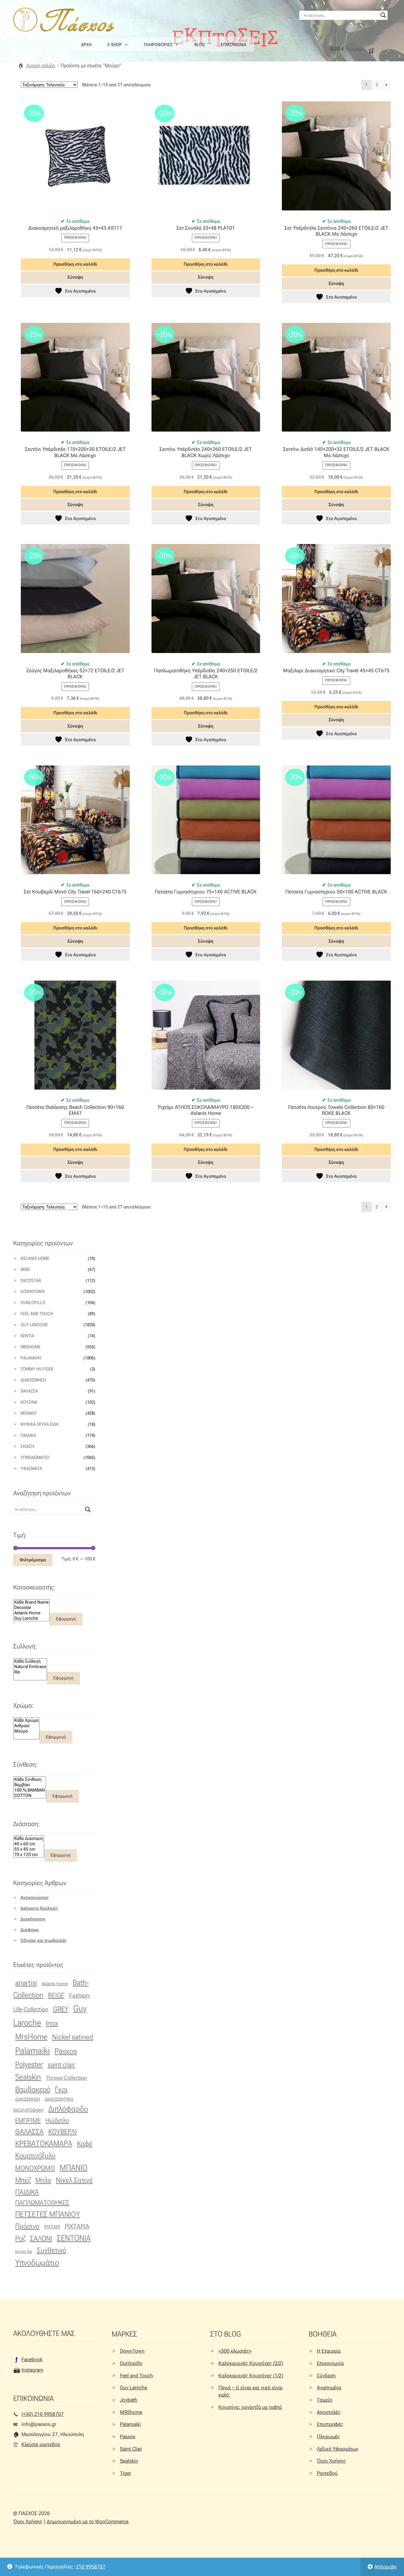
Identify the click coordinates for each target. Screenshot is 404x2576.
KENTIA (27, 1336)
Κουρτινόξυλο (35, 2156)
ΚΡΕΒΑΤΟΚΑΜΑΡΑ (44, 2144)
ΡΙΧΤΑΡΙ (52, 2227)
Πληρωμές (328, 2437)
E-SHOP (115, 45)
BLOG (200, 45)
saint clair (61, 2065)
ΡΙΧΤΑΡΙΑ (77, 2226)
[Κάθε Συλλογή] (30, 1661)
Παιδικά (28, 1435)
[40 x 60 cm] (29, 1844)
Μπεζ (23, 2180)
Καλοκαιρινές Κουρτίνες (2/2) (251, 2363)
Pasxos (66, 2051)
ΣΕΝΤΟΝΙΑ (74, 2238)
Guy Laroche (134, 2388)
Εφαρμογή (66, 1619)
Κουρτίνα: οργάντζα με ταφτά (250, 2407)
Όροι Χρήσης (331, 2461)
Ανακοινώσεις (35, 1897)
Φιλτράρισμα (33, 1560)
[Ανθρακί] (26, 1726)
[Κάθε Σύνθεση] (30, 1779)
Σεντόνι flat (24, 2252)
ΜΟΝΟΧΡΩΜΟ (35, 2168)
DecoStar (31, 1280)
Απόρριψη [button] (386, 2567)
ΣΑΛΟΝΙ (41, 2238)
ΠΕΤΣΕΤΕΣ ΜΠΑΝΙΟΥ (48, 2214)
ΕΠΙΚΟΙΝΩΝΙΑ (233, 45)
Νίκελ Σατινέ (74, 2180)
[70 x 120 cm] (29, 1855)
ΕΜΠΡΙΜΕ (28, 2120)
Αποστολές (329, 2412)
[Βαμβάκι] (30, 1785)
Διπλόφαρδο (68, 2109)
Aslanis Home (35, 1258)
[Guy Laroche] (31, 1618)
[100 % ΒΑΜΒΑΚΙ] (30, 1790)
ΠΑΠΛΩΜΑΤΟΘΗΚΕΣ (42, 2203)
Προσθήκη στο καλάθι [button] (75, 264)
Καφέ (85, 2144)
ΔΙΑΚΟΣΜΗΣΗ (28, 2099)
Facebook (32, 2359)
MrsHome (30, 1347)
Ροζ (20, 2238)
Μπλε (43, 2180)
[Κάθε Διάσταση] (29, 1838)
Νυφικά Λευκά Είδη (40, 1424)
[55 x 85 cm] (29, 1849)
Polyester (29, 2065)
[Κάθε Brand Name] (31, 1602)
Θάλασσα (29, 1391)
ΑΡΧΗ (86, 45)
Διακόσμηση (33, 1380)
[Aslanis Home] (31, 1613)
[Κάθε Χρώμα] (26, 1720)
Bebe (25, 1269)
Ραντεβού (327, 2473)
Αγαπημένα (329, 2388)
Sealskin (28, 2077)
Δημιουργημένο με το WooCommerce (88, 2522)
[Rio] (30, 1672)
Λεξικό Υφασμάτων (338, 2449)
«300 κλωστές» (235, 2351)
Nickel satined (73, 2037)
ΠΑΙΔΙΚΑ (27, 2192)
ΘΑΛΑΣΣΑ (29, 2132)
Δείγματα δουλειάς (39, 1908)
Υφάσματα (31, 1468)
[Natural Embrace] (30, 1667)
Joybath (129, 2400)
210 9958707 (91, 2567)
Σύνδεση (326, 2376)
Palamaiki (31, 1358)
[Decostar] (31, 1608)
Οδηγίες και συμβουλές (44, 1940)
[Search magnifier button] (383, 15)
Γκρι (61, 2089)
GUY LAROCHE (34, 1325)
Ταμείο (325, 2400)
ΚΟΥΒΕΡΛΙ (62, 2132)
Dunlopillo (33, 1303)
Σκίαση (27, 1446)
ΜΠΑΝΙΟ (74, 2168)
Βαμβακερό (33, 2089)
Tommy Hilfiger (37, 1369)
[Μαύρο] (26, 1731)
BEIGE (56, 1995)
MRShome (131, 2412)
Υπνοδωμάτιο (35, 1457)
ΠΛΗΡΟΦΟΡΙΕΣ (158, 45)
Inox (52, 2023)
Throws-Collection (66, 2078)
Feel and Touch (37, 1314)
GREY (61, 2009)
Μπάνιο (28, 1413)
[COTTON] (30, 1796)
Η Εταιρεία (329, 2351)
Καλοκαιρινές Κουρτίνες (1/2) (251, 2376)
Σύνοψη (75, 277)
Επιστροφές (330, 2424)
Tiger (125, 2473)
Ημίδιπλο (57, 2120)
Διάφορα (30, 1930)
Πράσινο (27, 2226)
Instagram (32, 2370)
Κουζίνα (29, 1402)
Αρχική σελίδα (41, 66)
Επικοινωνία (330, 2363)
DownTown (33, 1291)
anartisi (26, 1983)
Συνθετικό (52, 2250)
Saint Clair (131, 2449)
